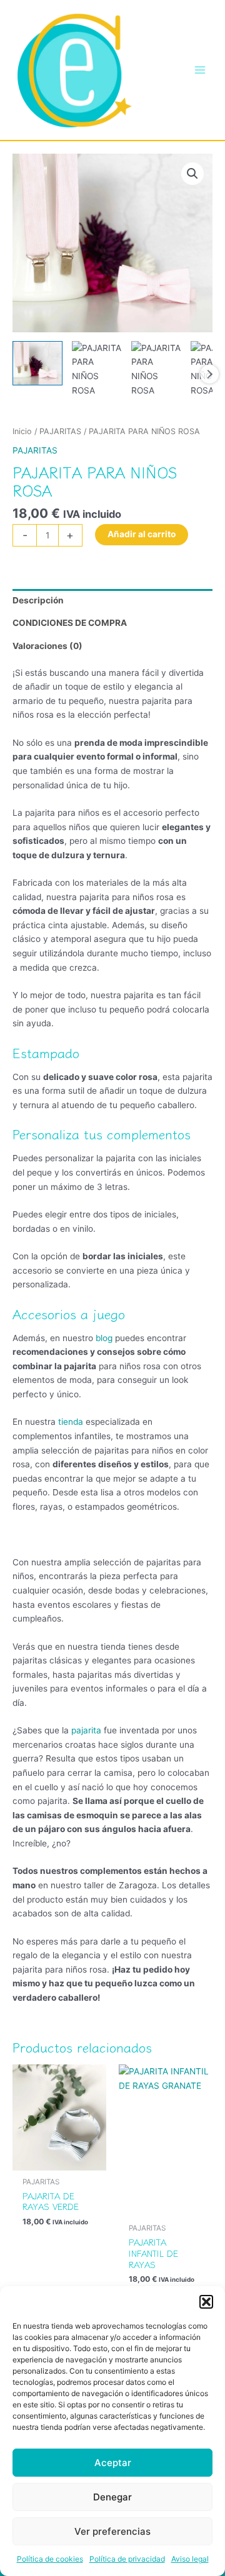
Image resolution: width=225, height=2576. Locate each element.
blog (104, 1338)
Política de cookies (50, 2559)
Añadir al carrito (142, 534)
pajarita (86, 1730)
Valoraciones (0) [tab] (47, 646)
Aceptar (113, 2463)
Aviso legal (190, 2559)
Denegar (112, 2497)
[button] (206, 2302)
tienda (71, 1422)
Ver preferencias (112, 2531)
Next (209, 374)
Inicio (22, 431)
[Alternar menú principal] (200, 70)
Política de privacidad (127, 2559)
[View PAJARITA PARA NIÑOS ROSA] (37, 363)
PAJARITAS (60, 431)
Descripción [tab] (38, 600)
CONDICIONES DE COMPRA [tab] (70, 623)
